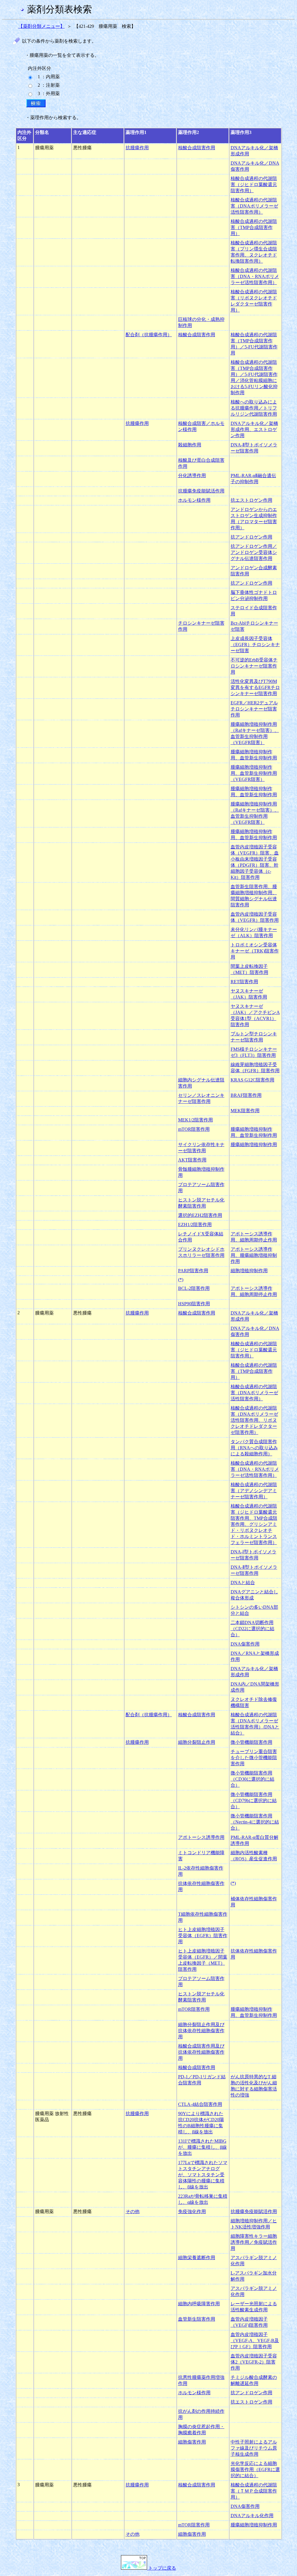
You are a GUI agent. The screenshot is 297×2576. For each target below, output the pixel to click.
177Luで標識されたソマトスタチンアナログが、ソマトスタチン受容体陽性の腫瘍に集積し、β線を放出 (203, 2175)
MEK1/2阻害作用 (195, 1120)
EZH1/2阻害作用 (195, 1225)
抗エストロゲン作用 (251, 500)
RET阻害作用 (244, 982)
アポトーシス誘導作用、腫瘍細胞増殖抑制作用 (254, 1255)
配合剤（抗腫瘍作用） (149, 335)
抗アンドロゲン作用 (251, 537)
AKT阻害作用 (192, 1160)
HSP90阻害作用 (194, 1304)
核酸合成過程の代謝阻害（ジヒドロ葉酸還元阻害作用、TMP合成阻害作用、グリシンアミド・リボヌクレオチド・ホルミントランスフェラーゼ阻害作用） (254, 1524)
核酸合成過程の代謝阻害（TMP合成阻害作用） (254, 227)
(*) (181, 1280)
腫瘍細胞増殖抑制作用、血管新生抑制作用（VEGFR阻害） (254, 773)
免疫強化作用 (192, 2211)
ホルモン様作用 (194, 500)
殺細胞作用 (190, 445)
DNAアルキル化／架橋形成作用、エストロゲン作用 (254, 429)
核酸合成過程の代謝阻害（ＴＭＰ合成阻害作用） (254, 2491)
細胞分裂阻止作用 (197, 1742)
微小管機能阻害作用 (251, 1742)
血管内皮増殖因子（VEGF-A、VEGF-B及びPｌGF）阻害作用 (255, 2340)
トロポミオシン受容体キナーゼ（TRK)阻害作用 (255, 951)
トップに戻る (162, 2568)
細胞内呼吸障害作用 (199, 2304)
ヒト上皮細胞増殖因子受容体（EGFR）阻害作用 (203, 1936)
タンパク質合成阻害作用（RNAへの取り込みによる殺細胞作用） (254, 1448)
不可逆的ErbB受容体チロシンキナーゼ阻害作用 (254, 666)
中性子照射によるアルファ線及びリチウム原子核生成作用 (254, 2448)
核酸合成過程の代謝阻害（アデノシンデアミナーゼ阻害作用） (254, 1491)
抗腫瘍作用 (137, 148)
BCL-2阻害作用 (194, 1288)
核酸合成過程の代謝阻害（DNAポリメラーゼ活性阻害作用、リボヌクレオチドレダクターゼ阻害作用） (254, 1420)
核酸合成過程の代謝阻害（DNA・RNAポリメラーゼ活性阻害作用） (255, 276)
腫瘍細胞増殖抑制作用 (254, 1145)
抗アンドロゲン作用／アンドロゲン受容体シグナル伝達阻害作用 (254, 552)
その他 (133, 2211)
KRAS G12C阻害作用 (252, 1080)
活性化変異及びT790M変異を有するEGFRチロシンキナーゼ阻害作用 (255, 687)
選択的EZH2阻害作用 (200, 1215)
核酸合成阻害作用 (197, 148)
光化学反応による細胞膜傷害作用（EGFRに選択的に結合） (255, 2469)
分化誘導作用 (192, 476)
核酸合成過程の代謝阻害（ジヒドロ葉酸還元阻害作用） (254, 184)
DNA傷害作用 (245, 1644)
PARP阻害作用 (193, 1271)
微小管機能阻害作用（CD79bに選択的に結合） (254, 1800)
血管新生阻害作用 (197, 2319)
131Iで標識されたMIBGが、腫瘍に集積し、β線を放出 (202, 2147)
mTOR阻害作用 (194, 1129)
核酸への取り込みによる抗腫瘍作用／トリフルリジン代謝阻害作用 (254, 408)
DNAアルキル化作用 (252, 2516)
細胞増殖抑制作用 (249, 1271)
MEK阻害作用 (245, 1111)
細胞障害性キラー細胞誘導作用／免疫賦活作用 (254, 2242)
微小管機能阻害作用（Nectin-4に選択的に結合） (255, 1822)
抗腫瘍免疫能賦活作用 (201, 491)
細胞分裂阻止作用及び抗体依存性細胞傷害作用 (201, 2031)
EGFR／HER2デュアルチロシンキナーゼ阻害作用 (254, 709)
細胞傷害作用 (192, 2442)
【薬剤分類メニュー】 (41, 26)
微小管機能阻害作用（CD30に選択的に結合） (252, 1779)
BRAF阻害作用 (246, 1095)
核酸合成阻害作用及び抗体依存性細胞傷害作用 (201, 2052)
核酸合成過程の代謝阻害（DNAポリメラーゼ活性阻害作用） (254, 206)
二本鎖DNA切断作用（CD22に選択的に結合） (252, 1629)
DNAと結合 (243, 1582)
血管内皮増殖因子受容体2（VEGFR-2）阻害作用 (254, 2362)
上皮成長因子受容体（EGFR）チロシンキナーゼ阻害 (255, 645)
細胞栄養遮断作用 (197, 2258)
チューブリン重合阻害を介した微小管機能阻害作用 (254, 1758)
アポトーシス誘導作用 (201, 1837)
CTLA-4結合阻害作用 (200, 2104)
